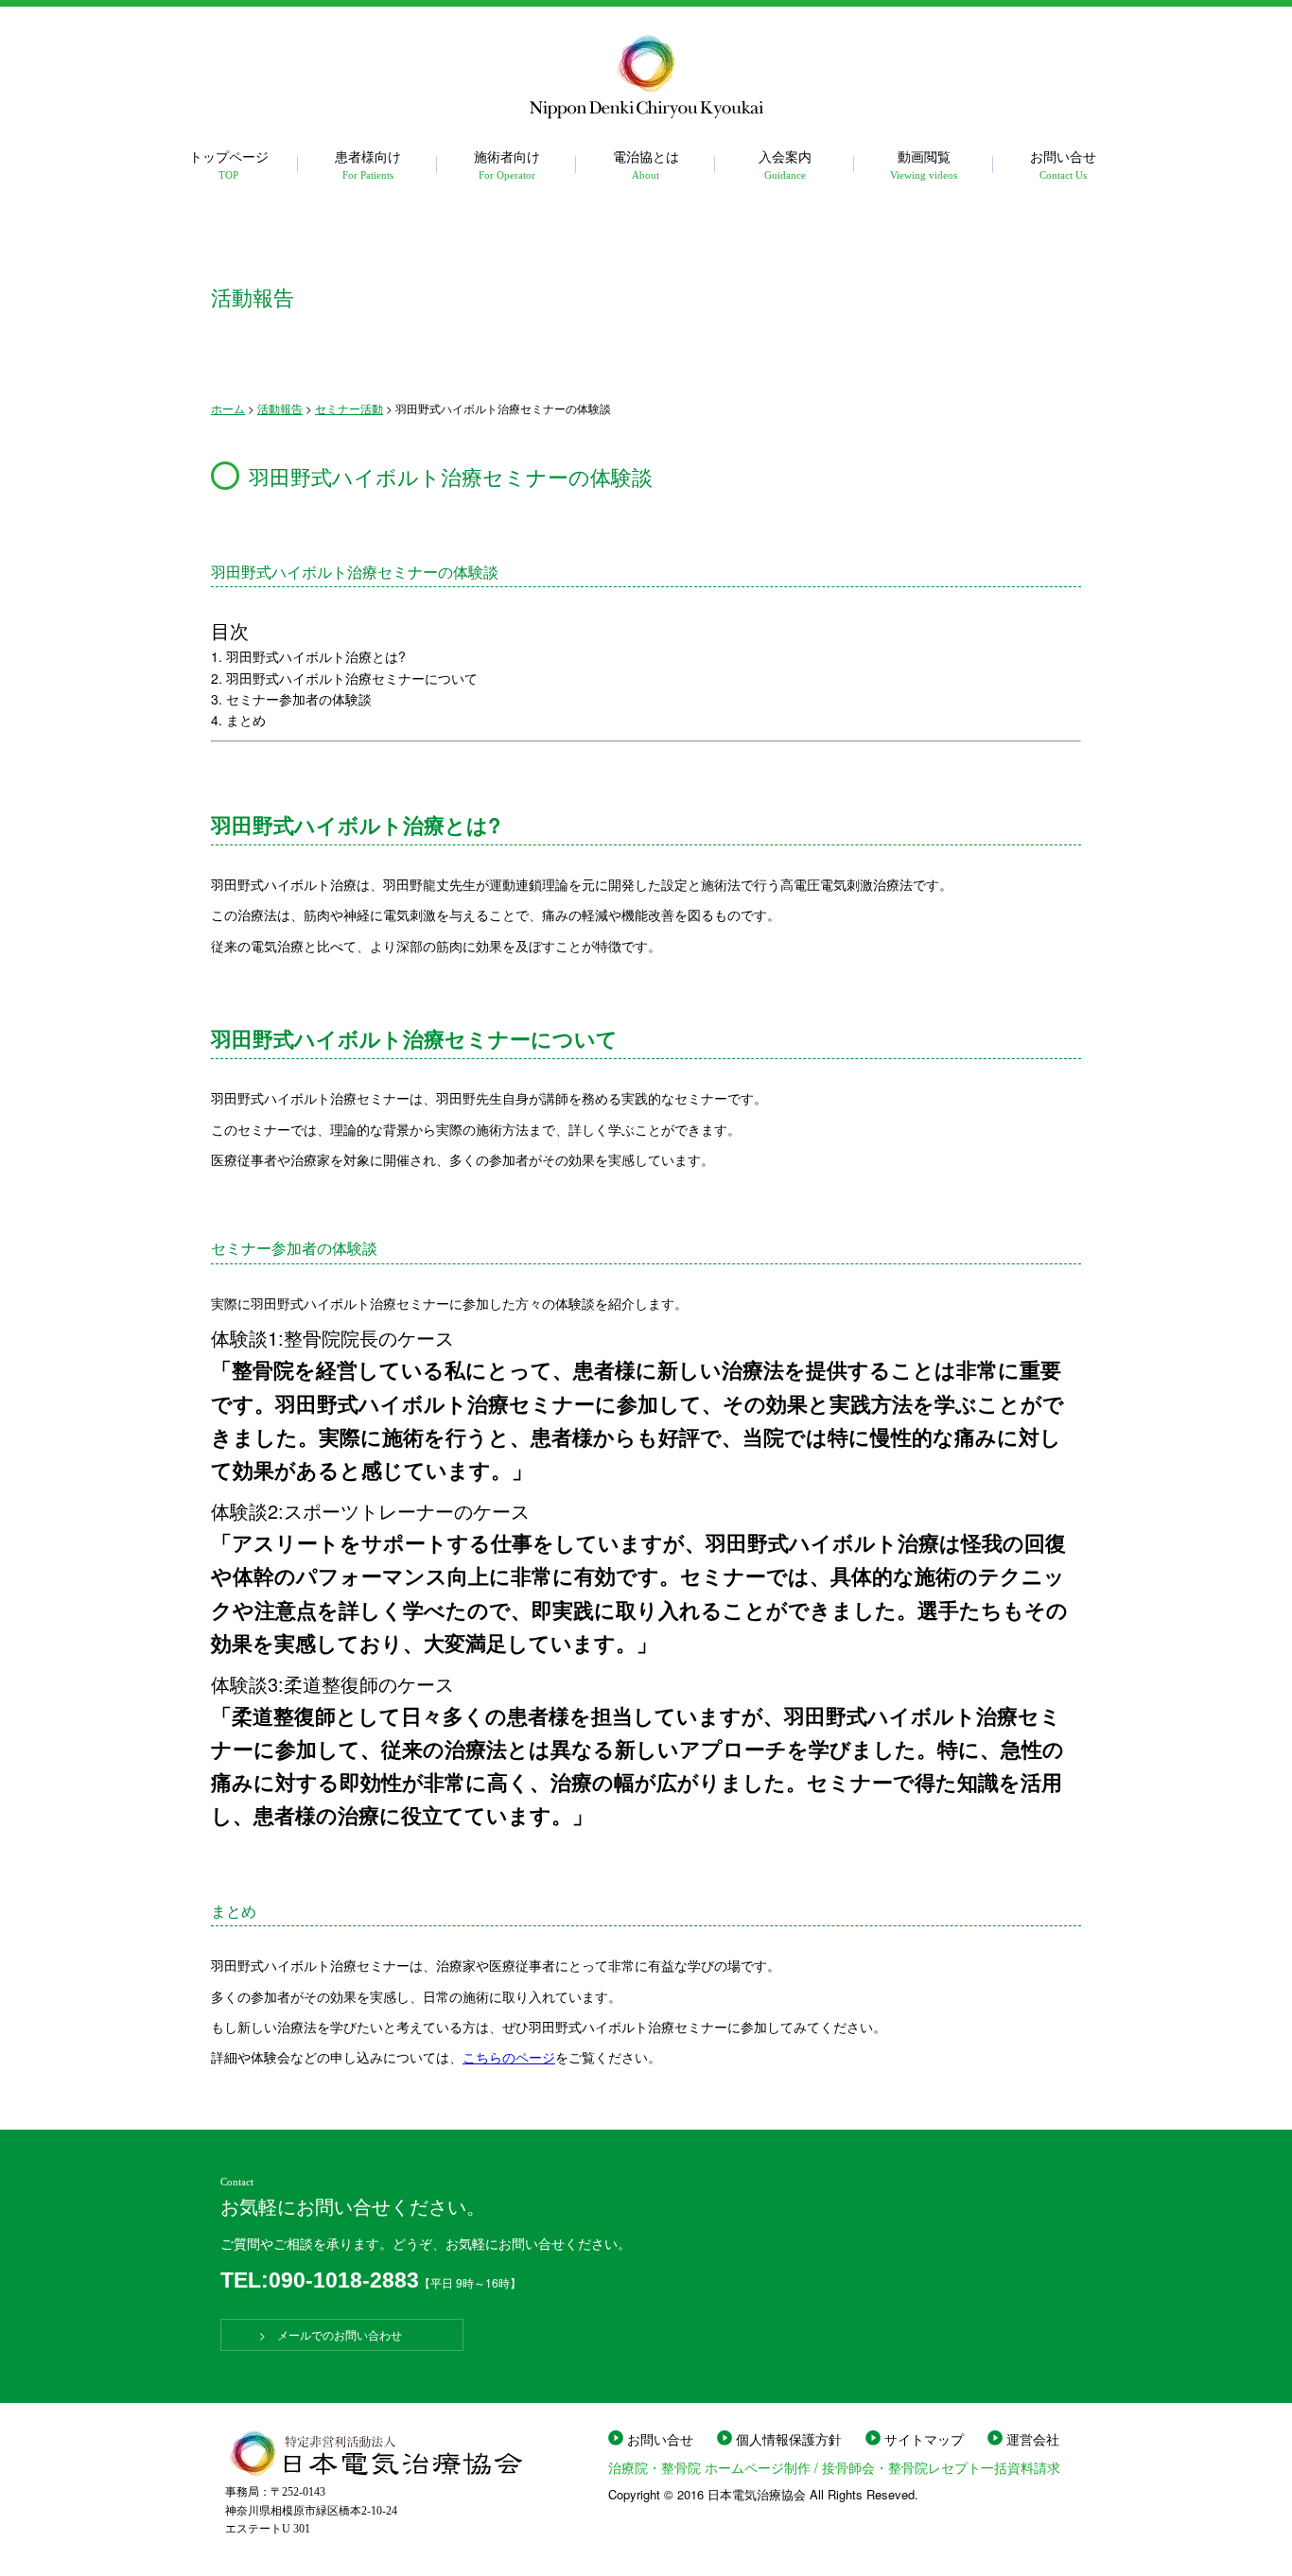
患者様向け (368, 163)
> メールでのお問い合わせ (342, 2334)
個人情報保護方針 (789, 2439)
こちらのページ (509, 2057)
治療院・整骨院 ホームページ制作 (709, 2467)
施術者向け (507, 163)
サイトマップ (924, 2439)
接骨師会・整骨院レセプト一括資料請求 (941, 2467)
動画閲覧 (924, 163)
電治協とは (646, 163)
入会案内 (785, 163)
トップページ (229, 163)
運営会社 (1033, 2439)
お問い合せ (1063, 163)
